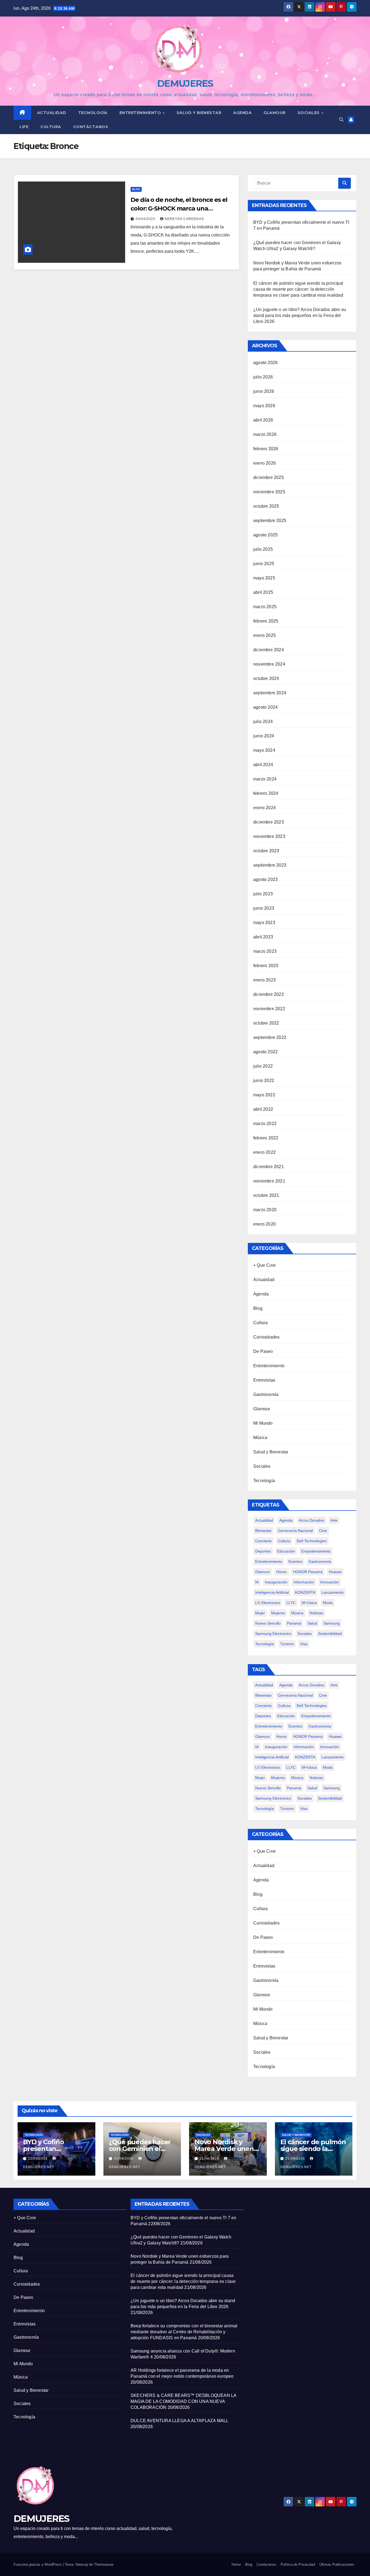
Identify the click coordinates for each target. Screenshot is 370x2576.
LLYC (291, 1603)
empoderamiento (316, 1551)
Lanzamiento (333, 1592)
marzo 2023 (265, 951)
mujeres (278, 1613)
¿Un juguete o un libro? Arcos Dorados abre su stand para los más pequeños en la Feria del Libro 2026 (300, 315)
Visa (304, 1644)
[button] (341, 120)
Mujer (260, 1613)
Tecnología (93, 113)
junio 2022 (264, 1080)
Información (304, 1582)
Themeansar (104, 2564)
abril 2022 (263, 1109)
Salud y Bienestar (271, 1452)
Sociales (309, 113)
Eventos (295, 1561)
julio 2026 (263, 377)
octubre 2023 (266, 851)
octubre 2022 (266, 1023)
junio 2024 (264, 736)
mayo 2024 (264, 750)
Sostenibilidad (330, 1634)
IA (257, 1582)
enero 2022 (264, 1152)
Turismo (287, 1644)
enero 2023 (264, 980)
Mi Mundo (263, 1423)
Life (24, 127)
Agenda (242, 113)
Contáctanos (91, 127)
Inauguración (276, 1582)
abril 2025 (263, 592)
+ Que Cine (264, 1265)
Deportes (263, 1551)
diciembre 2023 (269, 822)
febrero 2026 (266, 449)
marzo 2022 (265, 1124)
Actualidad (52, 113)
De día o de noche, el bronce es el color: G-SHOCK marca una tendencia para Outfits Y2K (179, 208)
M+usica (309, 1603)
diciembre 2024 (269, 650)
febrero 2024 (266, 793)
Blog (136, 189)
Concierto (263, 1541)
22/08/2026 (38, 2159)
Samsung (332, 1623)
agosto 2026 (265, 363)
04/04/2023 (146, 219)
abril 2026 (263, 420)
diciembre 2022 (269, 994)
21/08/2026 (124, 2159)
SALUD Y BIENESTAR (199, 113)
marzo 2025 (265, 607)
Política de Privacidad (298, 2564)
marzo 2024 (265, 779)
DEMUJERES (185, 83)
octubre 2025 (266, 506)
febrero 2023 (266, 966)
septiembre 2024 (270, 693)
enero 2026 (264, 463)
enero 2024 (264, 808)
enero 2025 (264, 635)
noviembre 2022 (269, 1009)
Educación (286, 1551)
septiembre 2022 (270, 1037)
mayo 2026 (264, 406)
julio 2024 (263, 722)
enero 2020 (264, 1224)
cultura (284, 1541)
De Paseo (263, 1351)
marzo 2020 (265, 1210)
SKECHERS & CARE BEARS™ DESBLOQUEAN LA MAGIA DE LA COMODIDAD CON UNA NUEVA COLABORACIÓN (183, 2401)
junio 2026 (264, 391)
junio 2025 (264, 564)
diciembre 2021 (269, 1167)
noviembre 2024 (269, 664)
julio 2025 (263, 549)
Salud (312, 1623)
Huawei (335, 1572)
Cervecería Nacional (295, 1531)
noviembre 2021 (269, 1181)
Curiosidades (266, 1337)
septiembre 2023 (270, 865)
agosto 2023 (265, 879)
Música (260, 1438)
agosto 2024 (265, 707)
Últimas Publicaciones (337, 2564)
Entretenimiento (141, 113)
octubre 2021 (266, 1195)
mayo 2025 (264, 578)
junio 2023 (264, 908)
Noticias (316, 1613)
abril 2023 (263, 937)
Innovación (330, 1582)
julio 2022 (263, 1066)
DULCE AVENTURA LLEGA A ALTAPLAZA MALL (180, 2421)
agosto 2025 (265, 535)
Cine (323, 1531)
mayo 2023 (264, 923)
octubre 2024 (266, 678)
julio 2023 (263, 894)
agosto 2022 (265, 1052)
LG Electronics (268, 1603)
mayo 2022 (264, 1095)
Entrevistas (264, 1380)
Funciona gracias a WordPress (38, 2564)
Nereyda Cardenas (184, 219)
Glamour (275, 113)
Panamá (294, 1623)
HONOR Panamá (308, 1572)
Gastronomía (266, 1394)
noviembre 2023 (269, 836)
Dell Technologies (312, 1541)
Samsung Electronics (273, 1634)
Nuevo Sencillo (268, 1623)
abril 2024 (263, 765)
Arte (334, 1520)
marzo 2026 (265, 434)
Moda (328, 1603)
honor (282, 1572)
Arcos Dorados (311, 1520)
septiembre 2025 (270, 521)
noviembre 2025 (269, 492)
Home (236, 2564)
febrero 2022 (266, 1138)
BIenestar (263, 1531)
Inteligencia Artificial (272, 1592)
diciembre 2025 (269, 477)
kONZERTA (305, 1592)
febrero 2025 (266, 621)
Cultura (51, 127)
